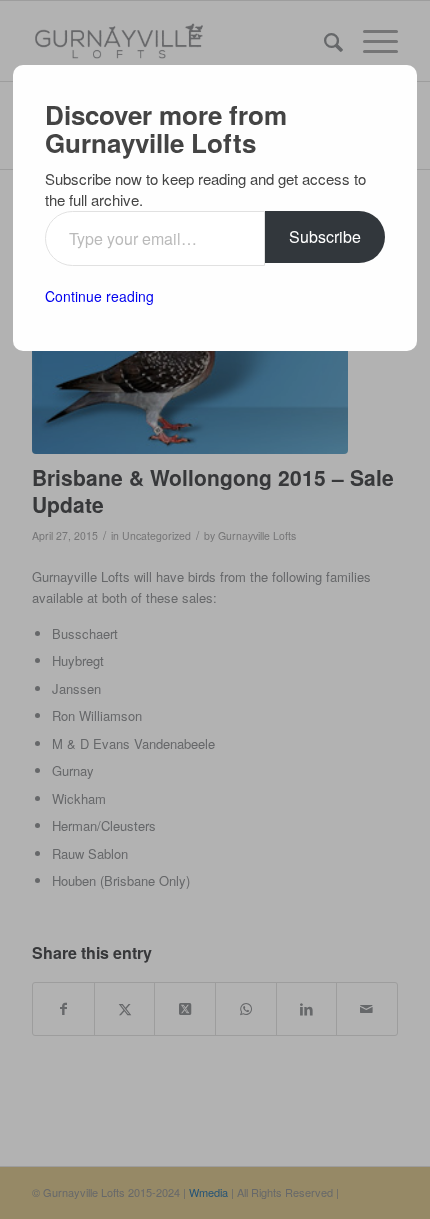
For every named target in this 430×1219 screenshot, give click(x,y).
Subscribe (325, 236)
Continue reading (99, 296)
